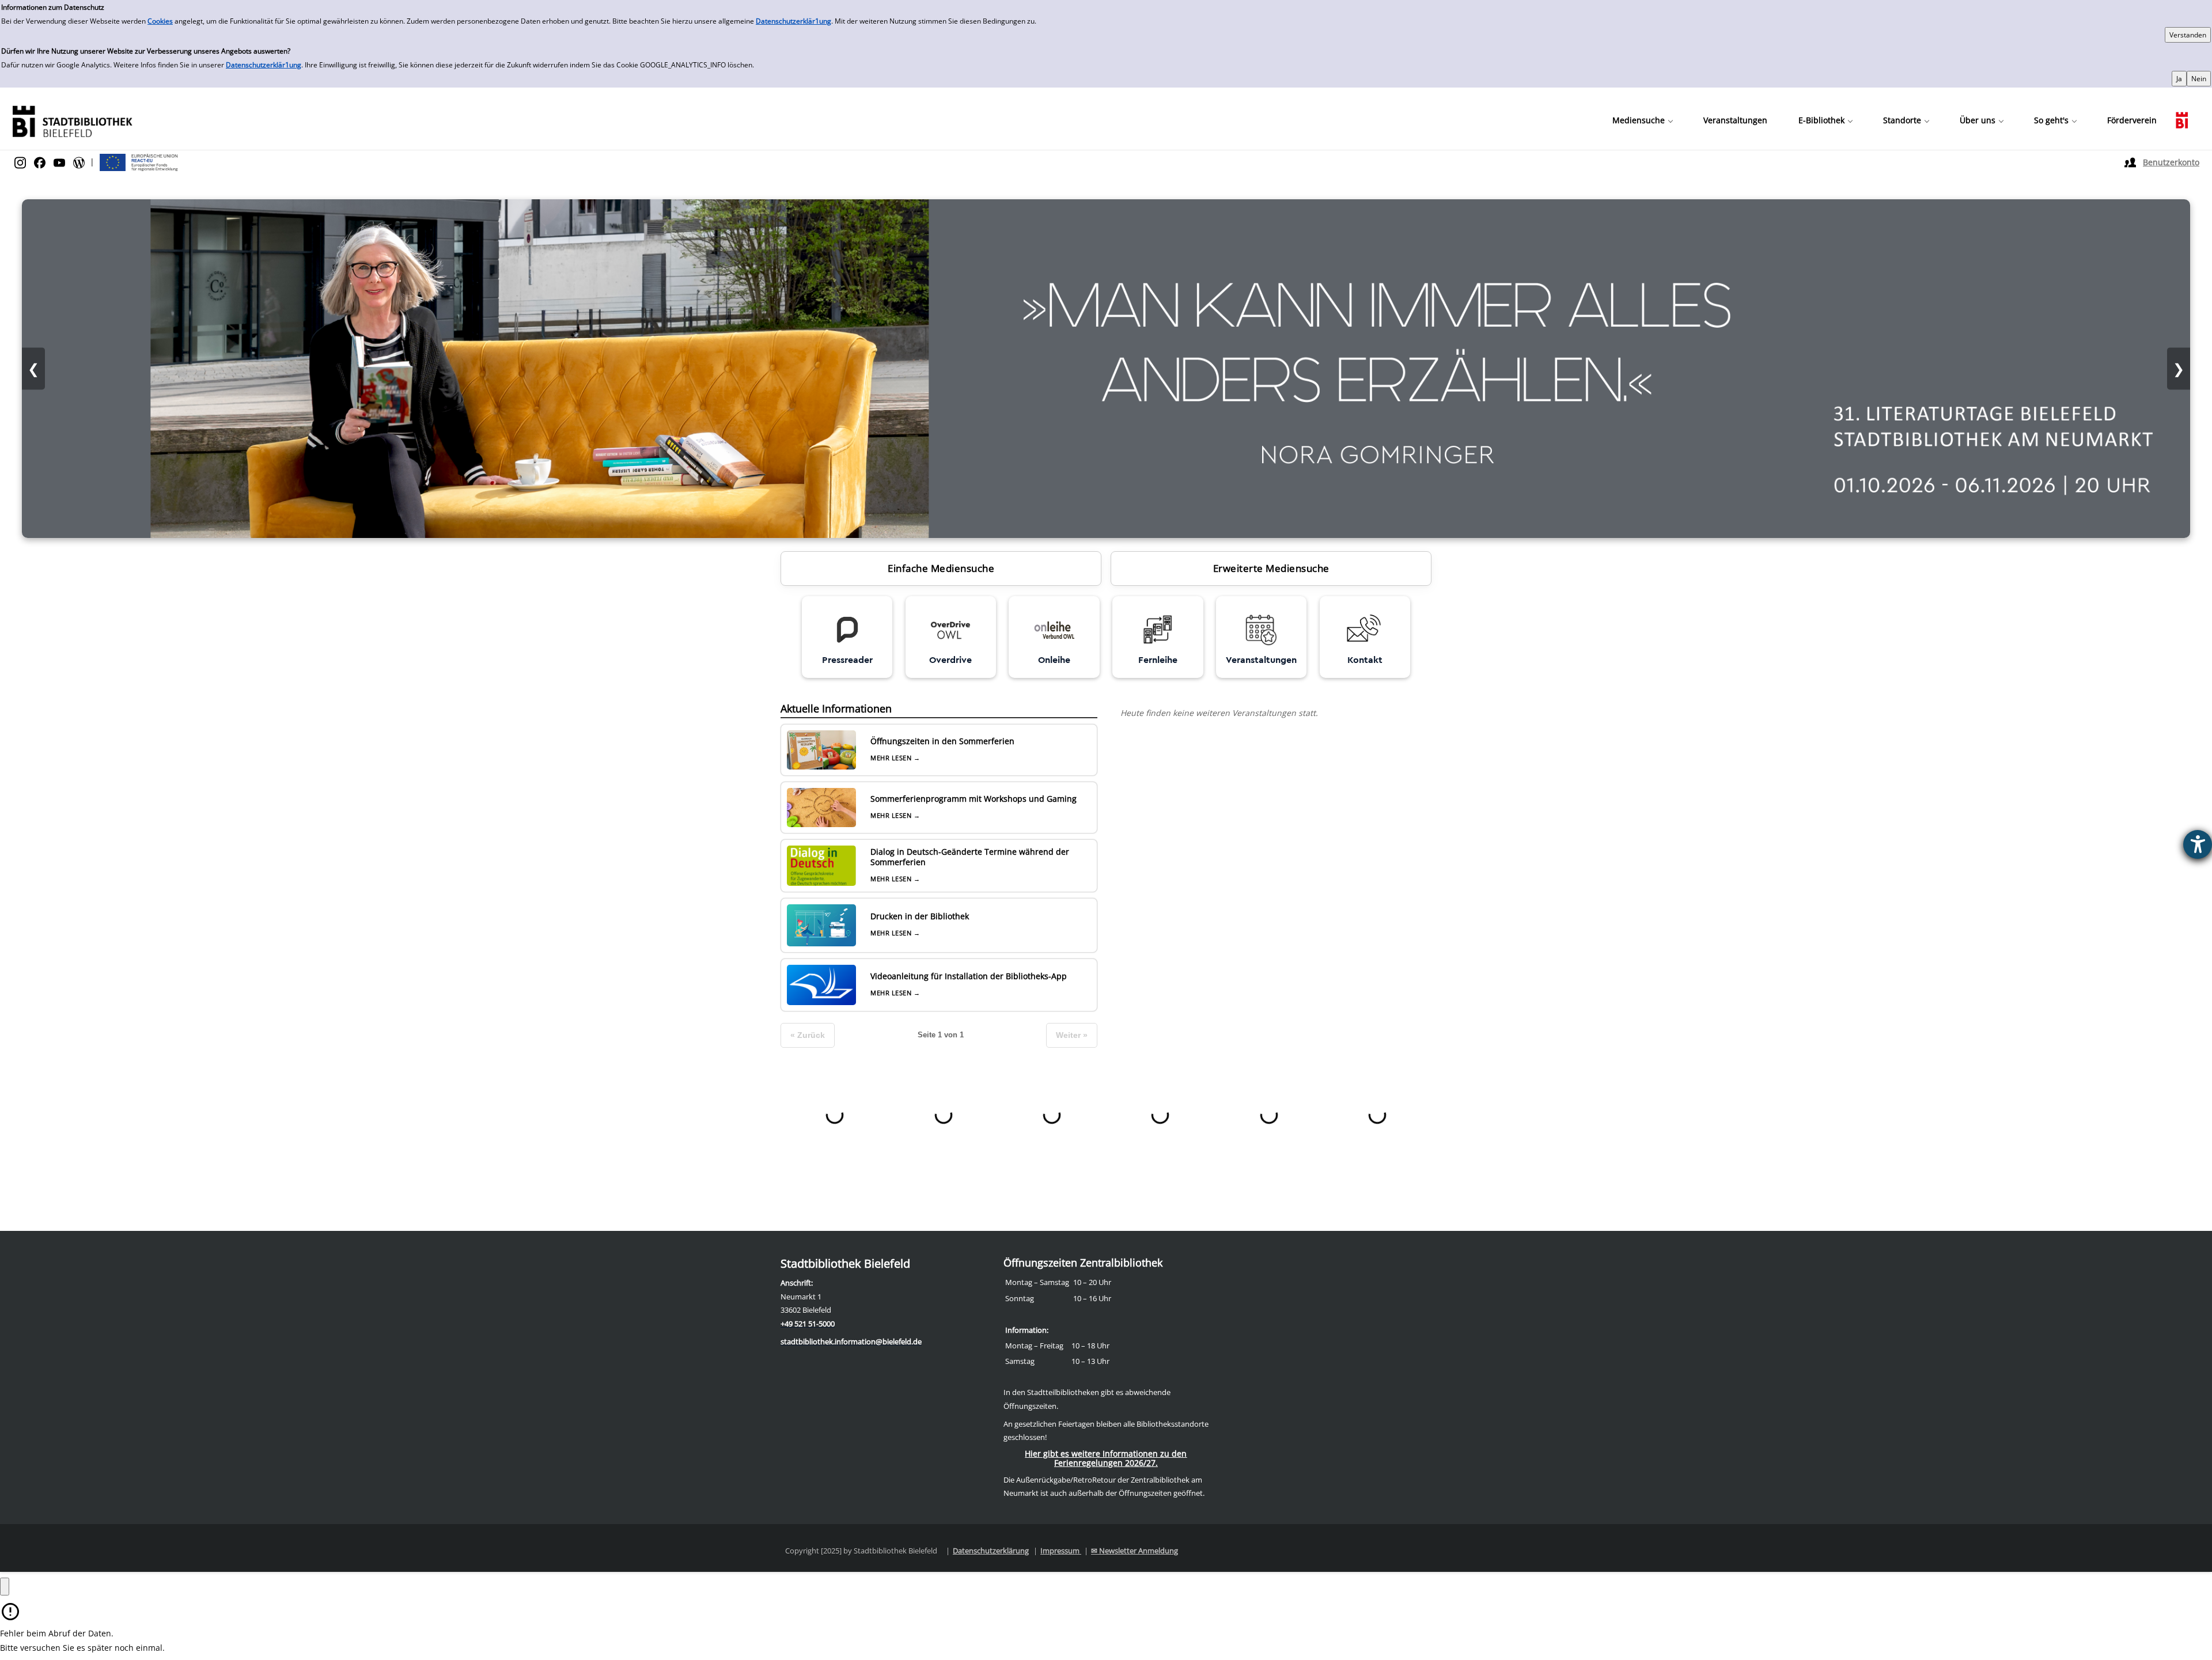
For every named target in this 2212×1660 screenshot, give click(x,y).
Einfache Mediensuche (941, 568)
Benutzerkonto (2171, 162)
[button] (1642, 120)
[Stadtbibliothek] (72, 120)
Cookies (160, 21)
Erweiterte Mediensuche (1271, 568)
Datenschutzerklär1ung (793, 21)
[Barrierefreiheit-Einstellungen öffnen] (2198, 844)
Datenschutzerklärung (991, 1551)
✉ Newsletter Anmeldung (1135, 1551)
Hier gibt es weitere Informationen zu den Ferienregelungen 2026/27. (1106, 1458)
